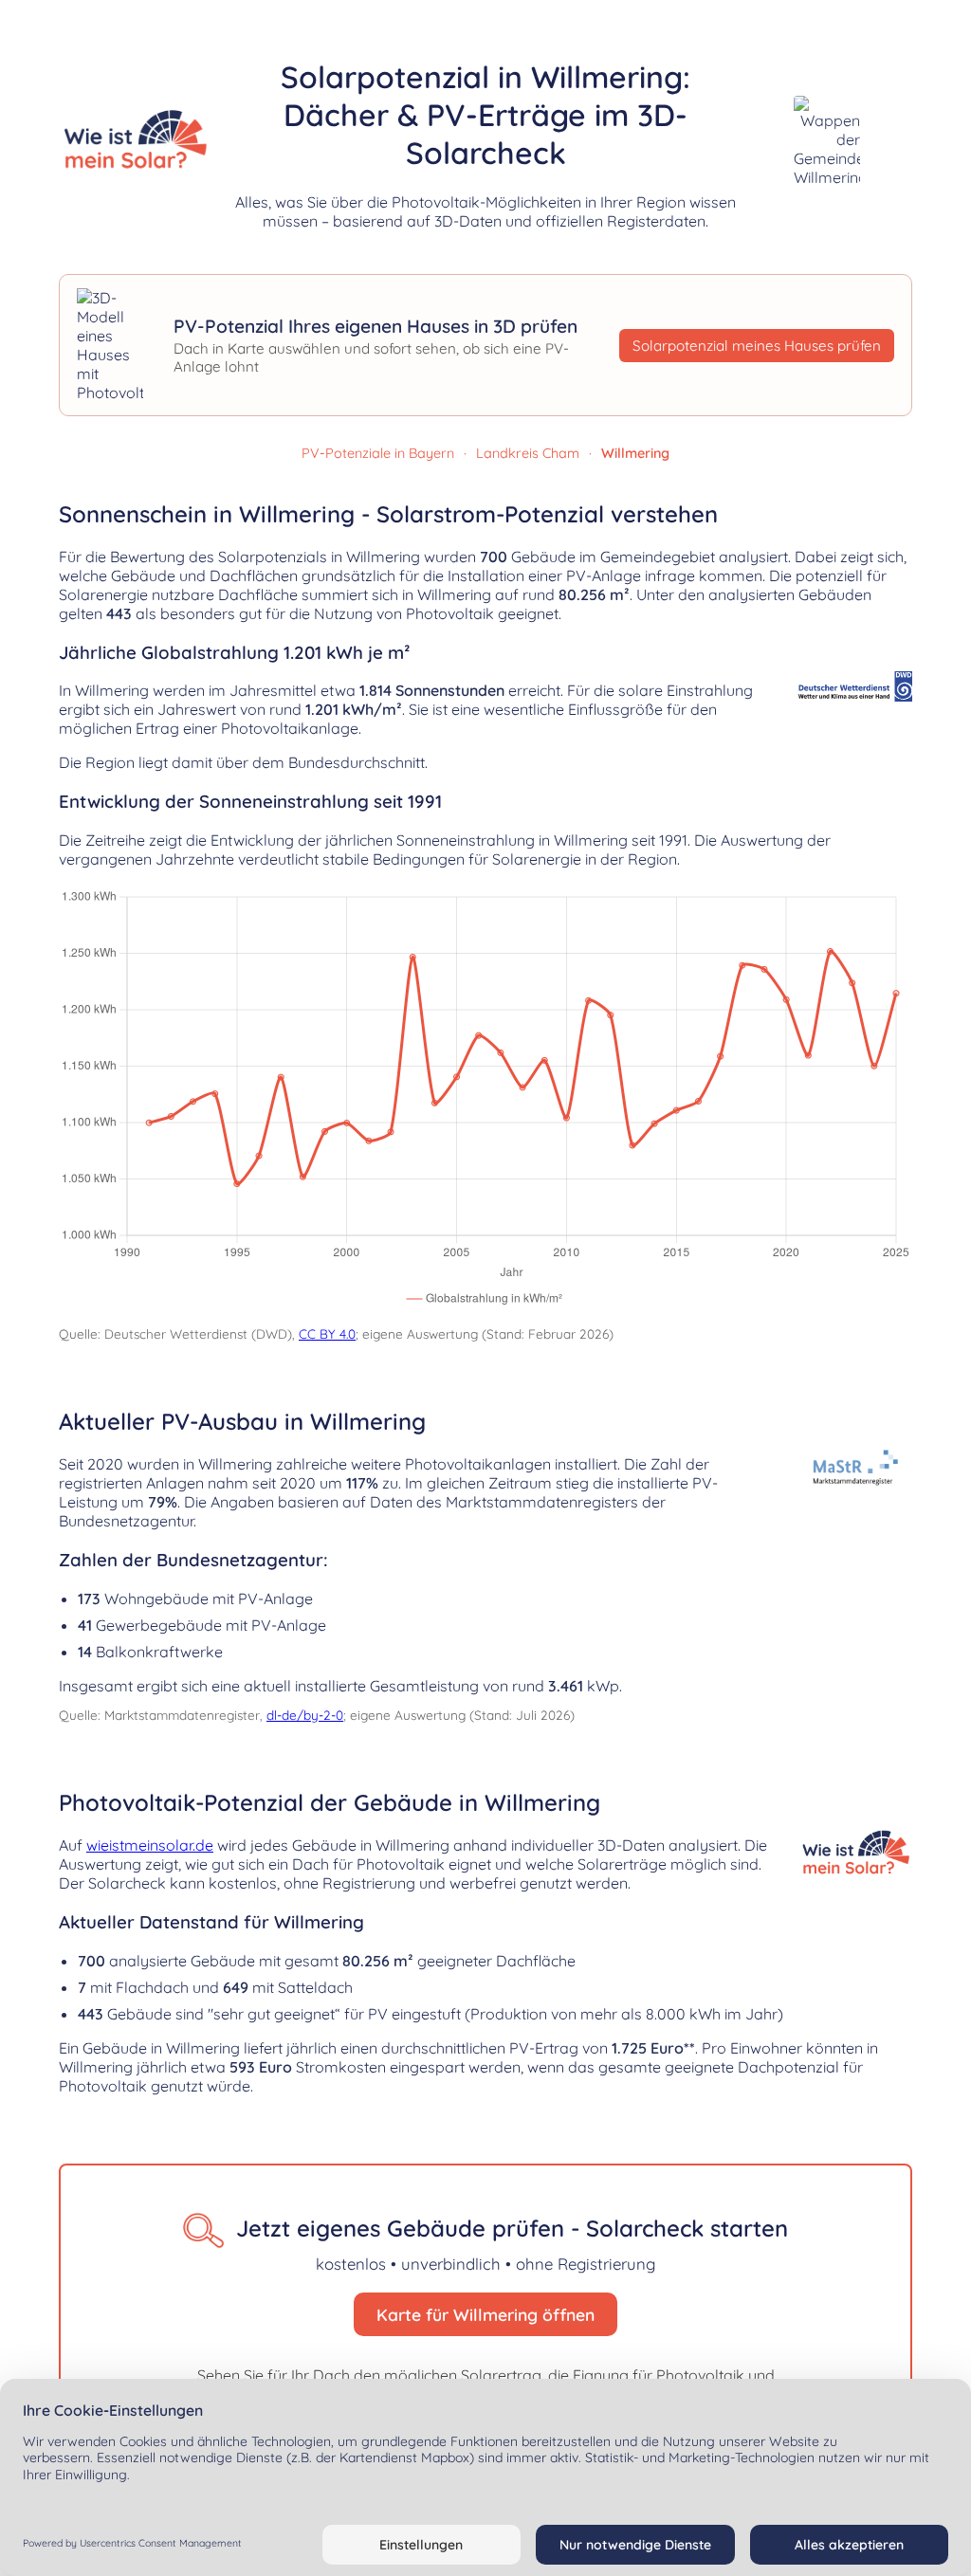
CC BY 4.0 (327, 1334)
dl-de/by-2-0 (305, 1715)
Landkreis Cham (528, 453)
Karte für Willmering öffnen (485, 2314)
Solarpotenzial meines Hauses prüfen (757, 346)
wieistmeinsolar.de (150, 1845)
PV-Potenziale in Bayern (378, 453)
